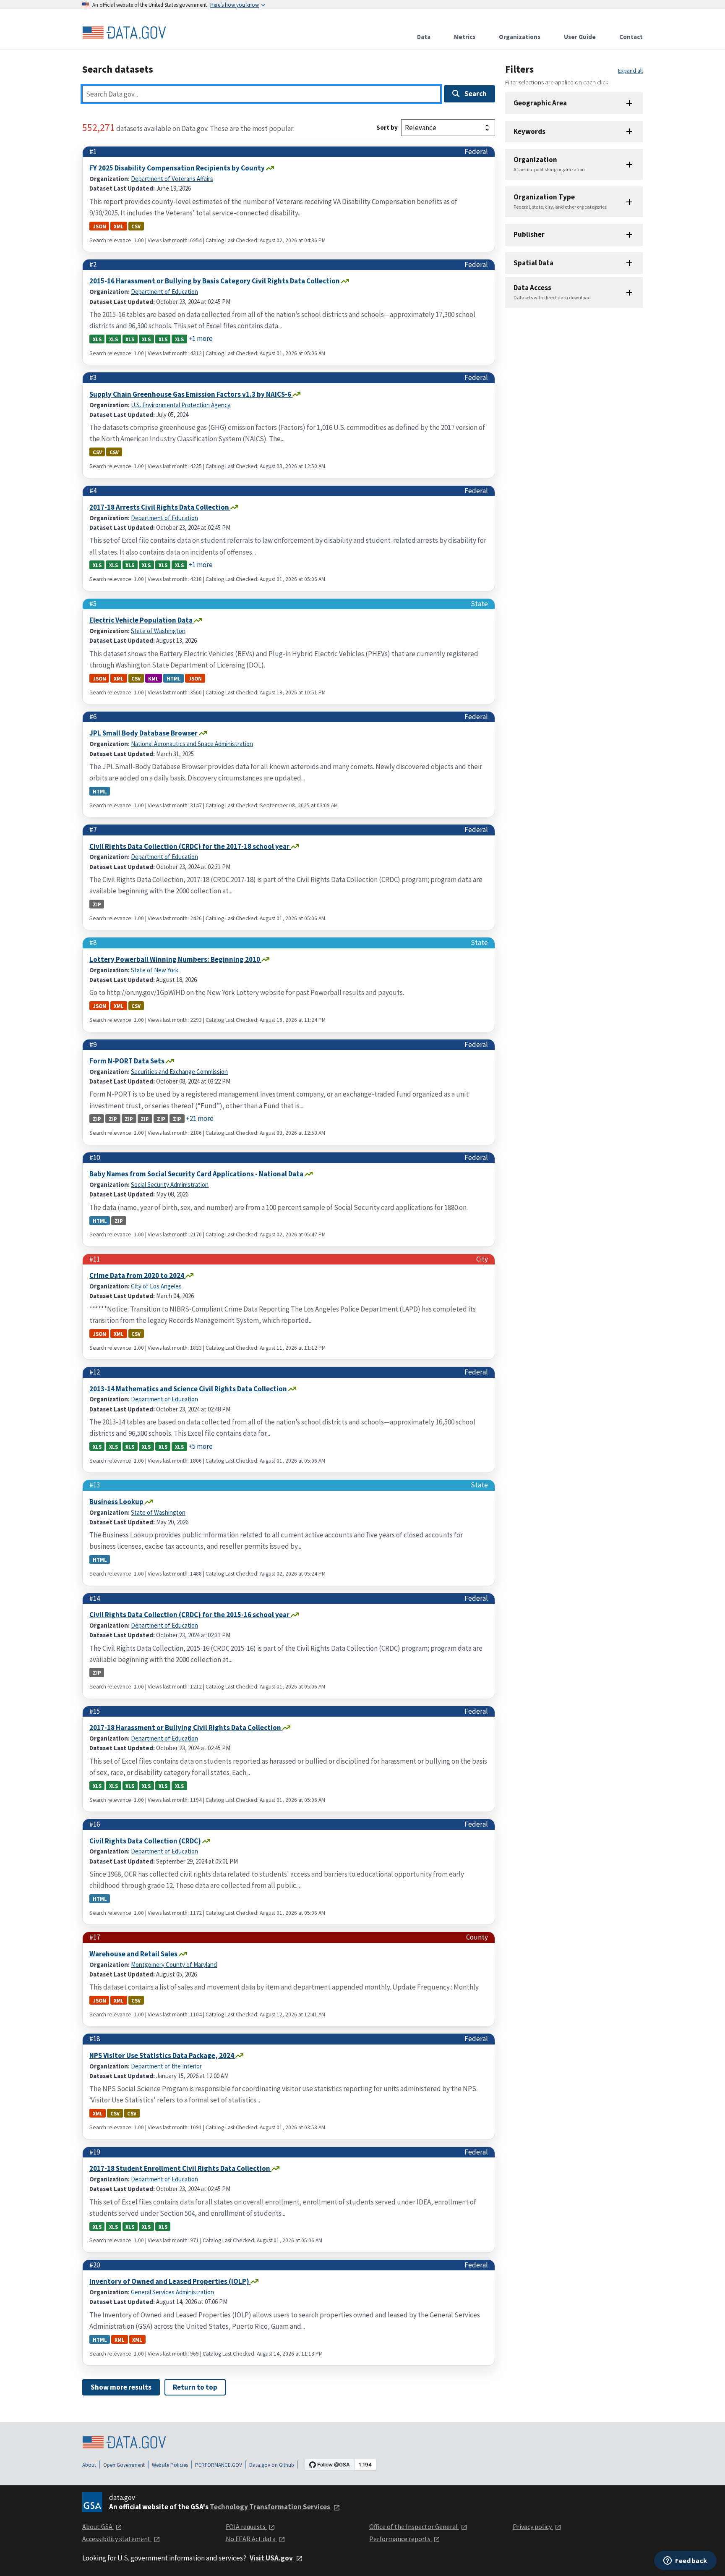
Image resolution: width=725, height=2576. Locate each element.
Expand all (630, 71)
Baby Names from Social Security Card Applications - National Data (197, 1174)
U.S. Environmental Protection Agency (181, 405)
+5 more (201, 1446)
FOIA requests (246, 2526)
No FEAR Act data (251, 2539)
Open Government (124, 2465)
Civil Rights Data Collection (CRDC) (146, 1841)
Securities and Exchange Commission (179, 1072)
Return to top (195, 2387)
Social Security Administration (170, 1185)
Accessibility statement (117, 2539)
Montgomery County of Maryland (174, 1965)
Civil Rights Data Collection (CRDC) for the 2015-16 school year (190, 1615)
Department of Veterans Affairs (172, 179)
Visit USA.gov (272, 2558)
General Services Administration (172, 2292)
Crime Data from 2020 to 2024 (137, 1275)
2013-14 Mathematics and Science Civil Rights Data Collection (189, 1389)
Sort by (387, 127)
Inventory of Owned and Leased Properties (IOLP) (170, 2281)
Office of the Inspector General (414, 2526)
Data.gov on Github (272, 2465)
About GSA (98, 2526)
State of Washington (158, 631)
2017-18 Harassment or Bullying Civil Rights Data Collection (186, 1728)
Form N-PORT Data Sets (128, 1061)
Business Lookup (117, 1502)
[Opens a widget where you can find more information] (685, 2561)
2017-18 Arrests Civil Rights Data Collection (160, 507)
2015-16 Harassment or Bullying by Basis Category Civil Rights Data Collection (215, 281)
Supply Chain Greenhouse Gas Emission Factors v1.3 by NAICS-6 (191, 394)
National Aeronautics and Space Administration (192, 744)
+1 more (201, 338)
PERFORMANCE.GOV (219, 2465)
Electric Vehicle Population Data (142, 620)
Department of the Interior (166, 2066)
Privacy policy (533, 2526)
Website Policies (170, 2465)
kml (153, 678)
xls (97, 339)
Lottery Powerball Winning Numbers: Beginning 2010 (175, 959)
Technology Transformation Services (271, 2507)
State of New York (155, 970)
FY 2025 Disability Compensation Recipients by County (178, 168)
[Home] (124, 33)
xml (119, 226)
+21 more (200, 1118)
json (99, 226)
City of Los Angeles (156, 1286)
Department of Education (164, 292)
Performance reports (400, 2539)
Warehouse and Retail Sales (134, 1954)
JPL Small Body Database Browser (144, 733)
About (89, 2465)
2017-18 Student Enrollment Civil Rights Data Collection (180, 2168)
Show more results (121, 2387)
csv (136, 226)
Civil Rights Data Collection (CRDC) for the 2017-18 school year (190, 846)
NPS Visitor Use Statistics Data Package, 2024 (162, 2055)
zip (97, 904)
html (174, 678)
